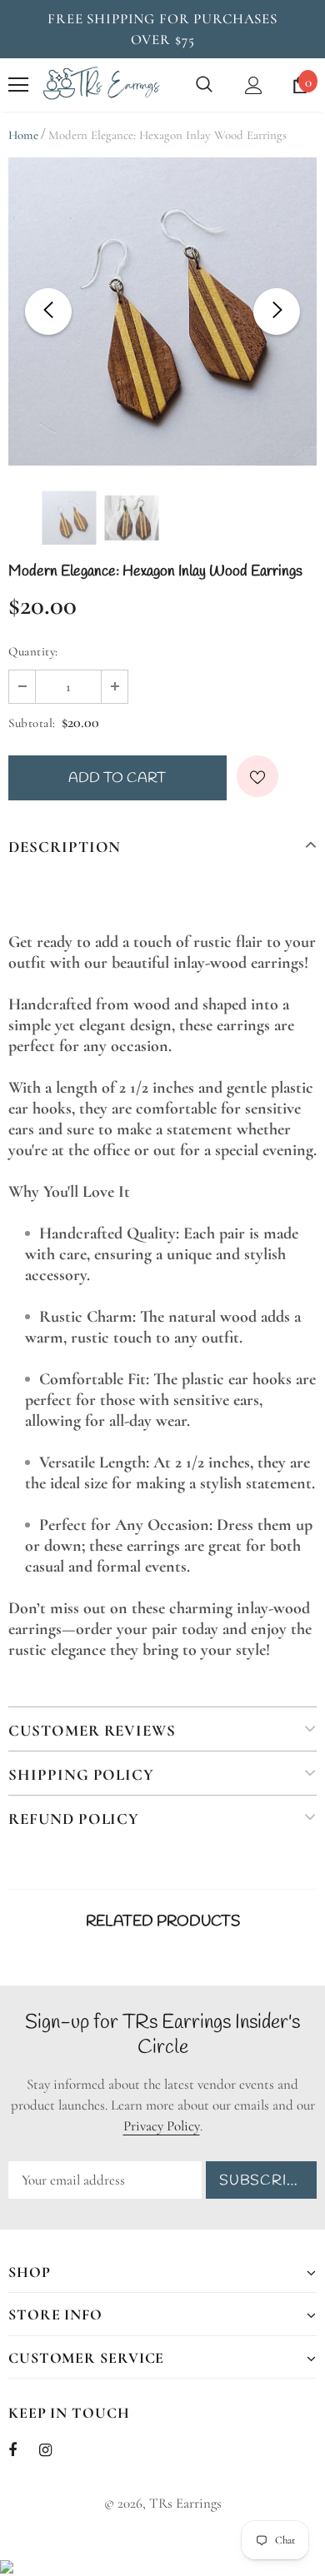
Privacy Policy (162, 2126)
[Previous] (48, 311)
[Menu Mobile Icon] (18, 85)
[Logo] (102, 85)
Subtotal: (32, 723)
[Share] (297, 782)
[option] (162, 311)
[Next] (277, 311)
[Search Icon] (204, 85)
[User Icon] (254, 85)
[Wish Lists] (257, 776)
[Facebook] (23, 2449)
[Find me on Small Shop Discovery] (7, 2566)
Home (23, 135)
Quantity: (33, 651)
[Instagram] (54, 2449)
